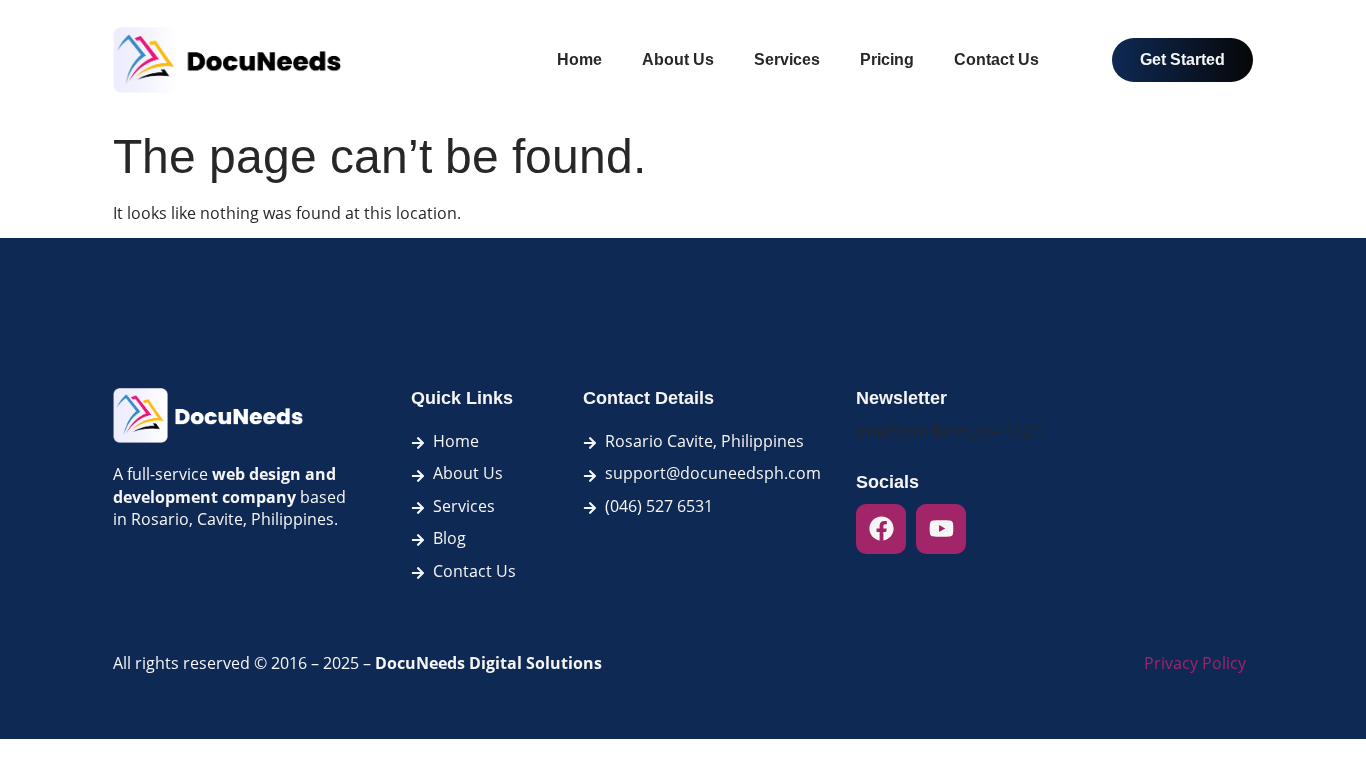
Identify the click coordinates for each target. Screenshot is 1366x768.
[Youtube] (941, 529)
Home (579, 59)
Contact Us (996, 59)
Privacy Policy (1195, 663)
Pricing (887, 59)
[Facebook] (881, 529)
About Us (678, 59)
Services (787, 59)
